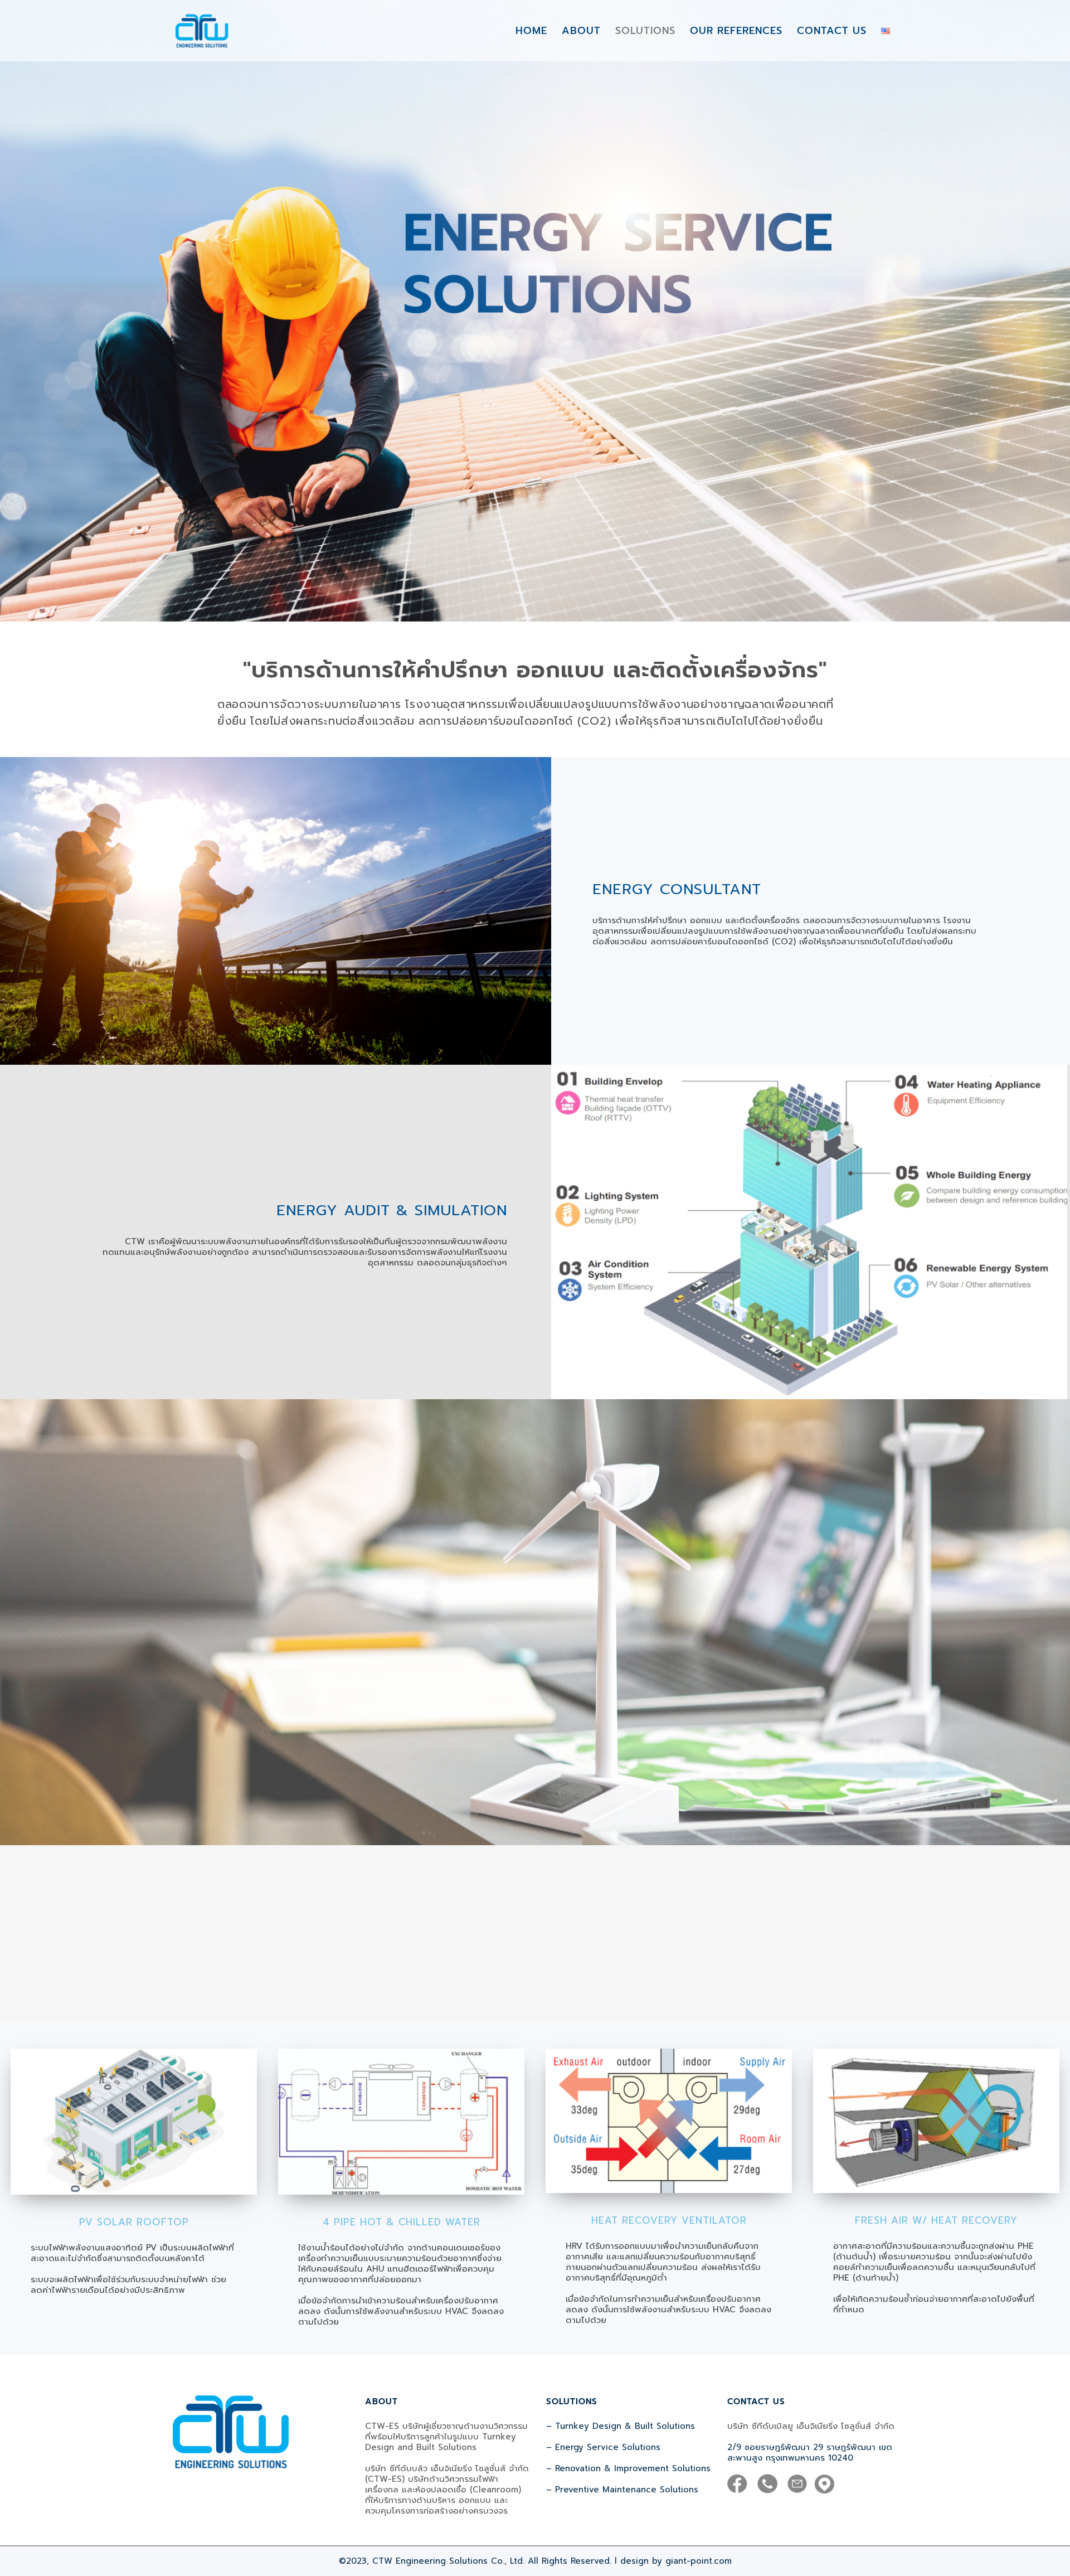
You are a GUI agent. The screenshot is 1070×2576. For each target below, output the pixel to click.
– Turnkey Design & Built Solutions (621, 2426)
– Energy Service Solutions (603, 2447)
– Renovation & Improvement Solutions (628, 2468)
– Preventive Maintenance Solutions (622, 2490)
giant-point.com (699, 2561)
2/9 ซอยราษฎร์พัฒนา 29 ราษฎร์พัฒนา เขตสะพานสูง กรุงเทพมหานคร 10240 (810, 2453)
